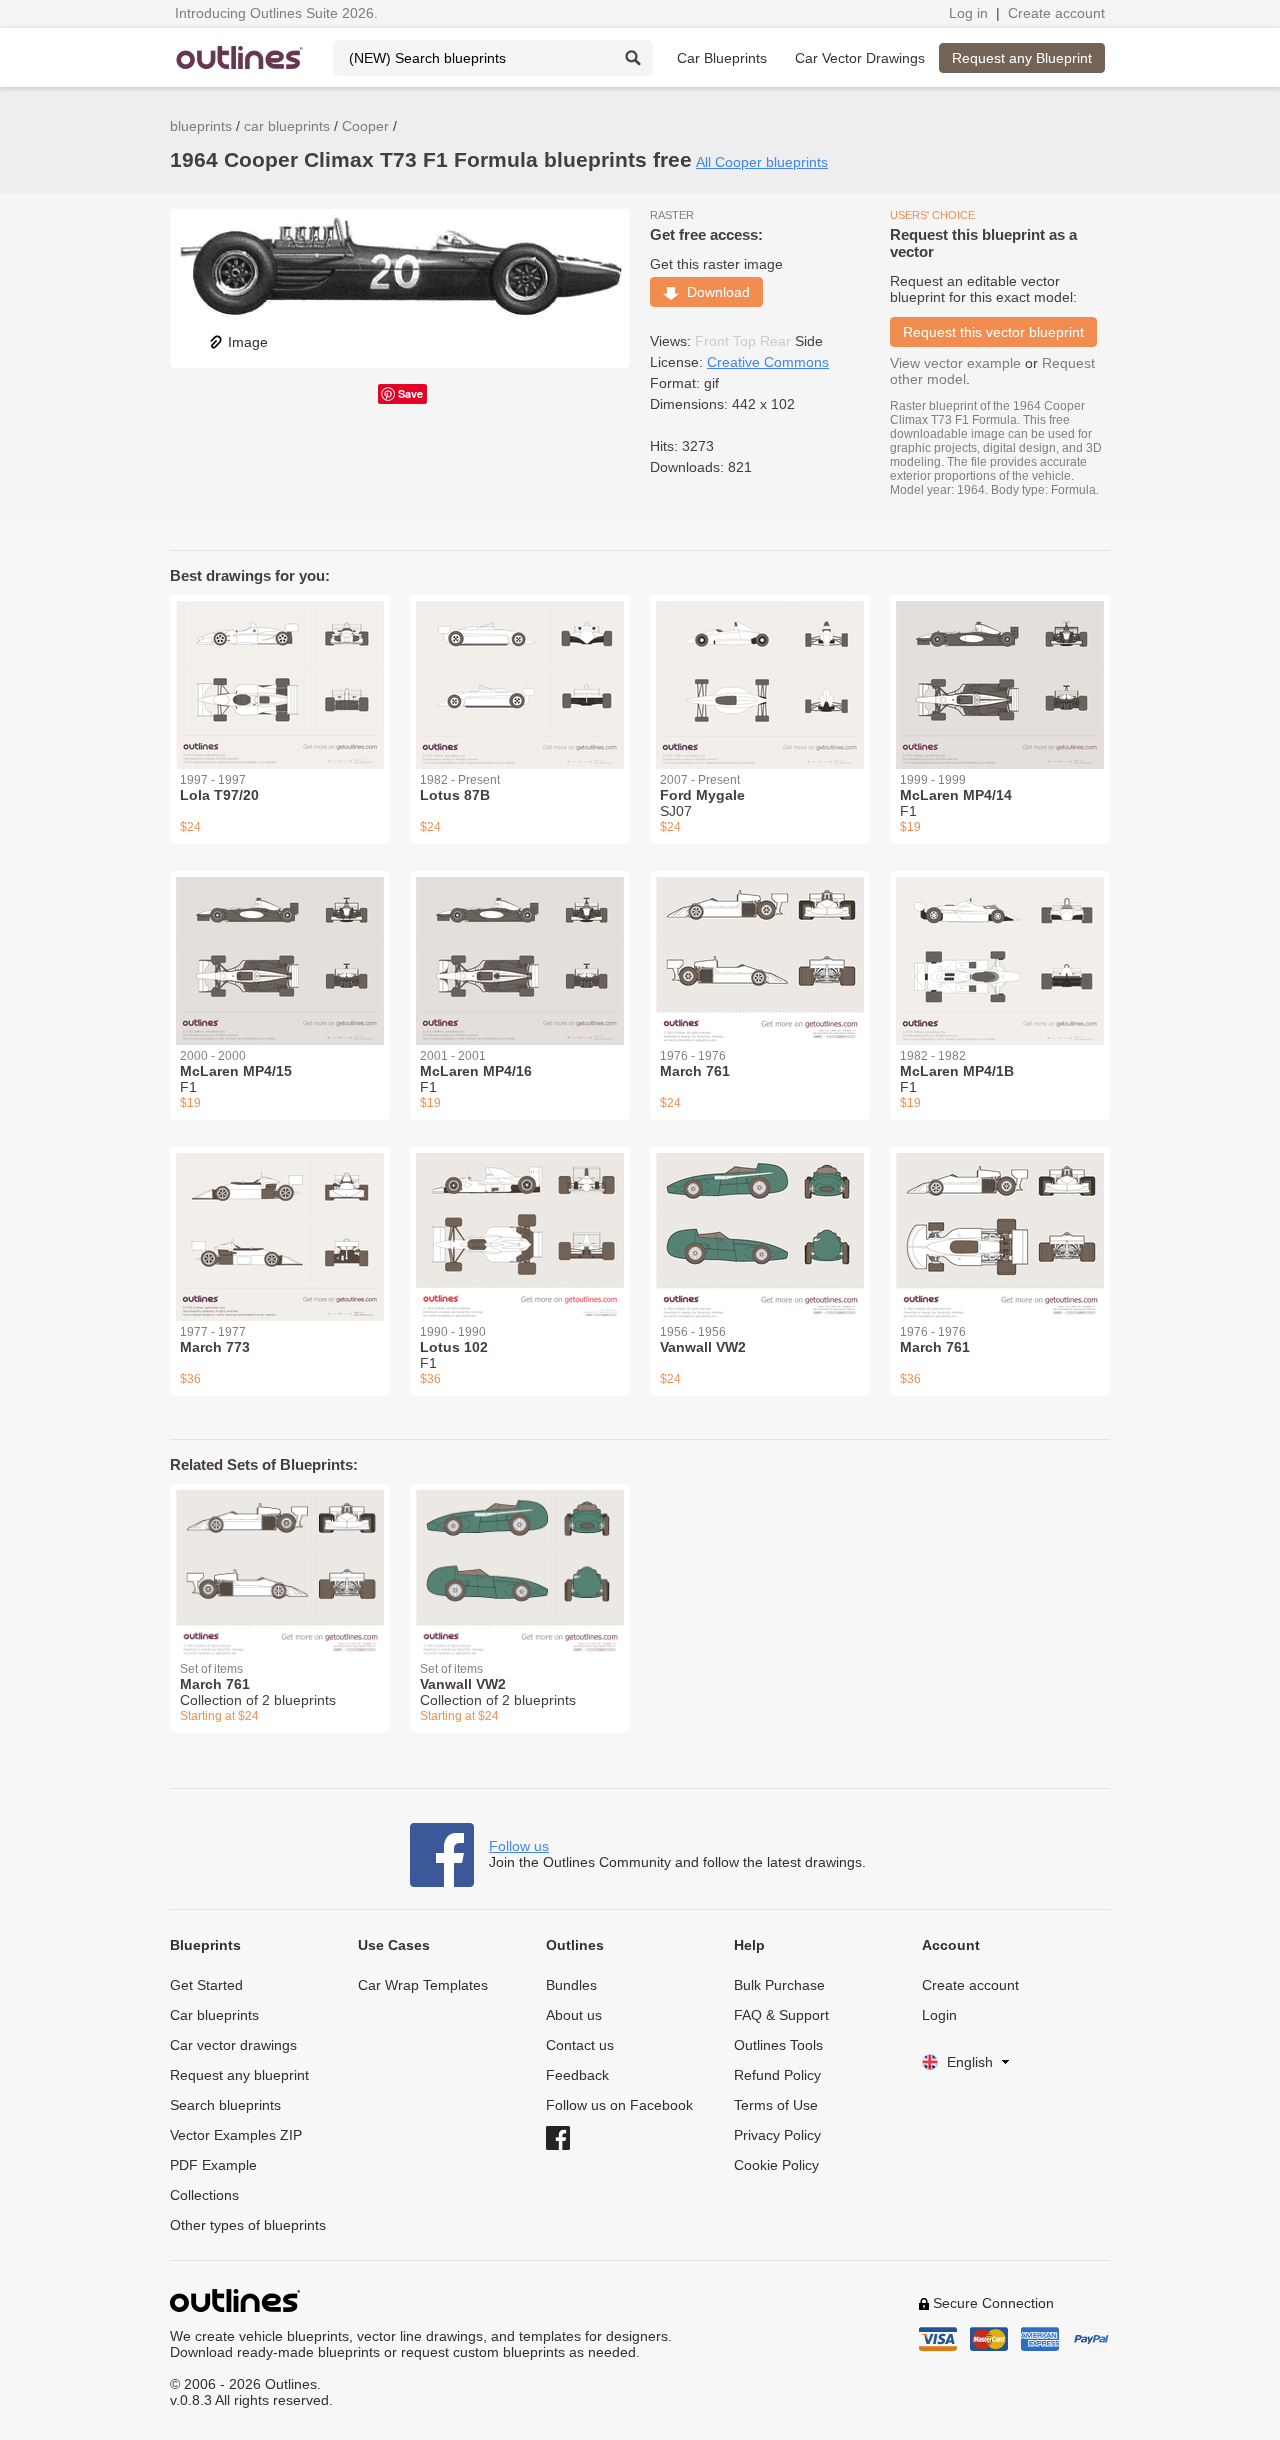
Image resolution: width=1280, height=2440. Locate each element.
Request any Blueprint (1022, 58)
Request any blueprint (239, 2075)
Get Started (206, 1985)
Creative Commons (768, 362)
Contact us (580, 2045)
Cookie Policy (776, 2165)
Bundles (571, 1985)
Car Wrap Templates (423, 1985)
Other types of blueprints (248, 2225)
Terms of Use (776, 2105)
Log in (968, 13)
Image (248, 342)
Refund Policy (777, 2075)
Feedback (577, 2075)
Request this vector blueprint (993, 332)
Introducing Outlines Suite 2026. (276, 13)
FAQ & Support (781, 2015)
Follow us (519, 1846)
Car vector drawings (233, 2045)
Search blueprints (225, 2105)
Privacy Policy (777, 2135)
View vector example (955, 363)
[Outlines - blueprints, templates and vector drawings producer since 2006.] (240, 57)
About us (574, 2015)
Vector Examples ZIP (236, 2135)
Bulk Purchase (779, 1985)
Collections (204, 2195)
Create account (1056, 13)
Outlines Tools (778, 2045)
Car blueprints (214, 2015)
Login (939, 2015)
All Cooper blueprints (762, 162)
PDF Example (213, 2165)
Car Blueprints (722, 58)
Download (714, 292)
